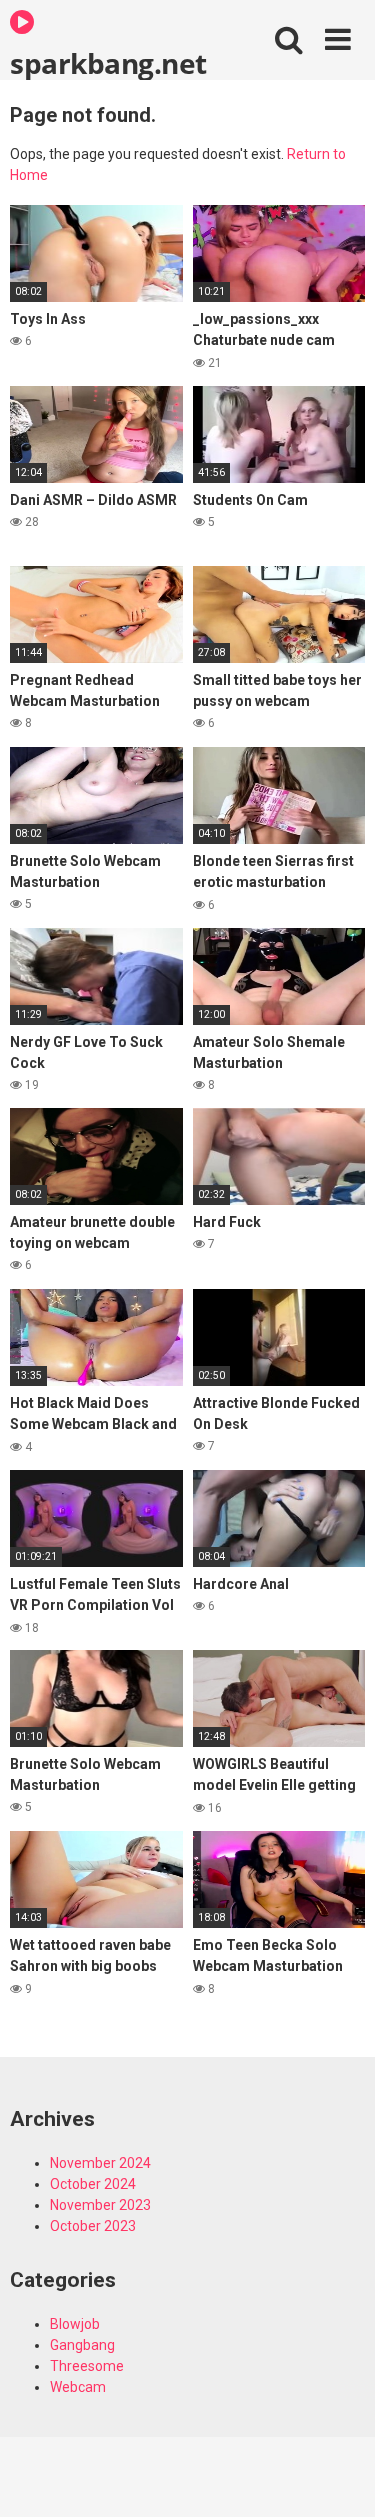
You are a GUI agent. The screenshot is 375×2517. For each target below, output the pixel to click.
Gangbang (82, 2345)
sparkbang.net (108, 62)
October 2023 (93, 2226)
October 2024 (93, 2184)
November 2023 (100, 2205)
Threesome (87, 2366)
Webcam (78, 2387)
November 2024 (100, 2163)
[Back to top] (338, 2476)
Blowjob (75, 2324)
